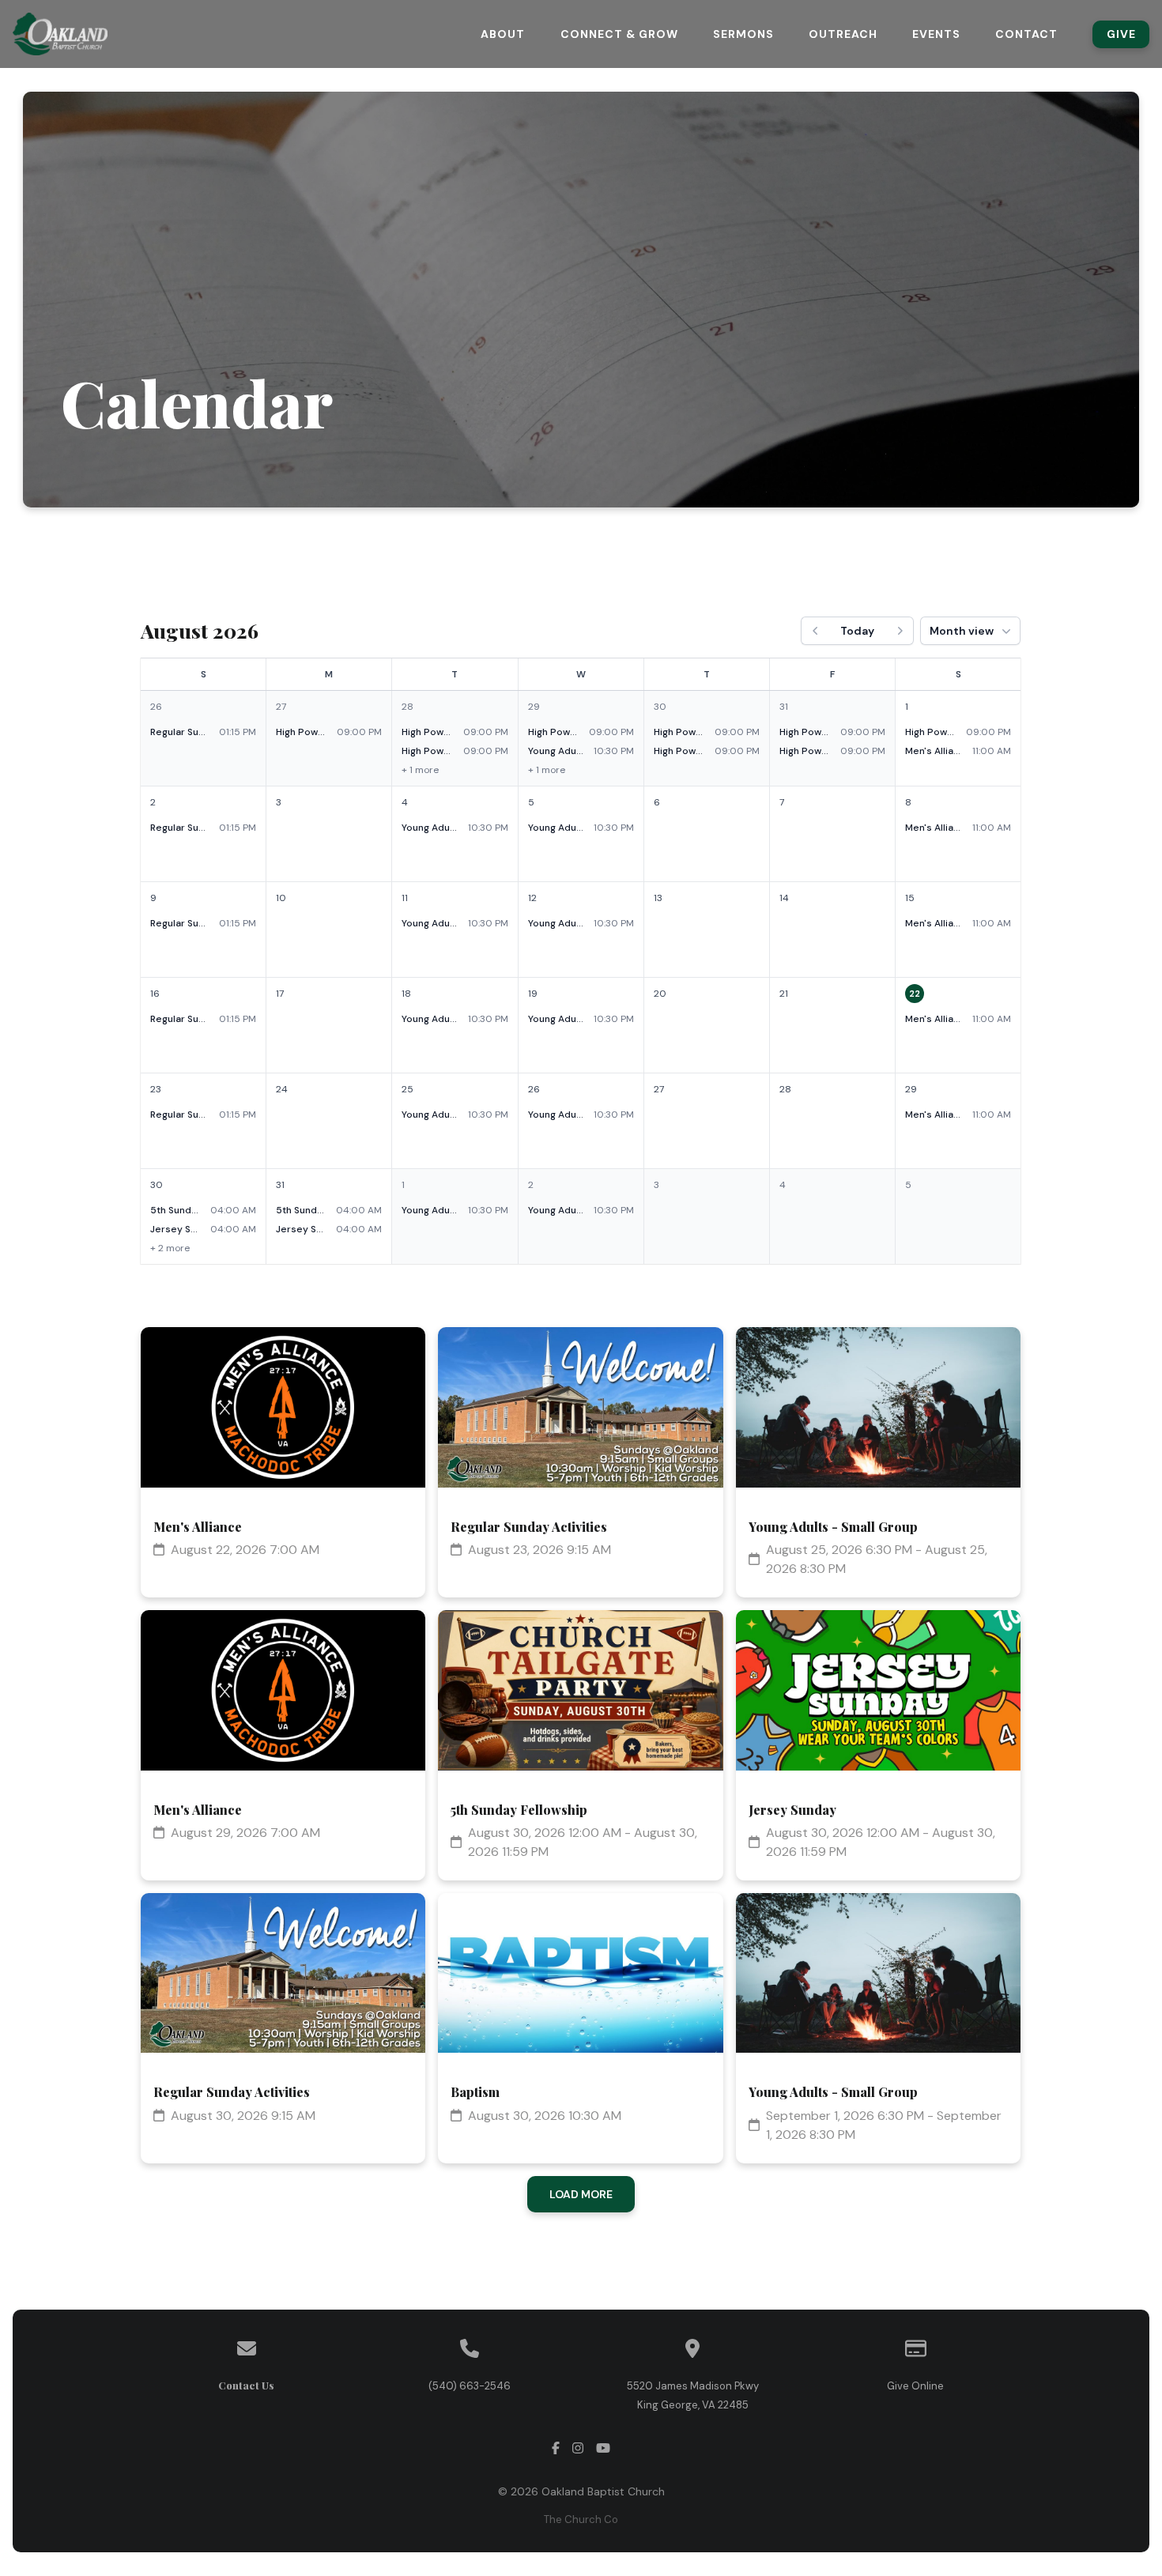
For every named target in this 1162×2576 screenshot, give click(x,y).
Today (858, 631)
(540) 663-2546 (470, 2386)
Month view (962, 631)
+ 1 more (421, 770)
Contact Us (246, 2385)
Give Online (915, 2386)
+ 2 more (171, 1248)
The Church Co (581, 2519)
